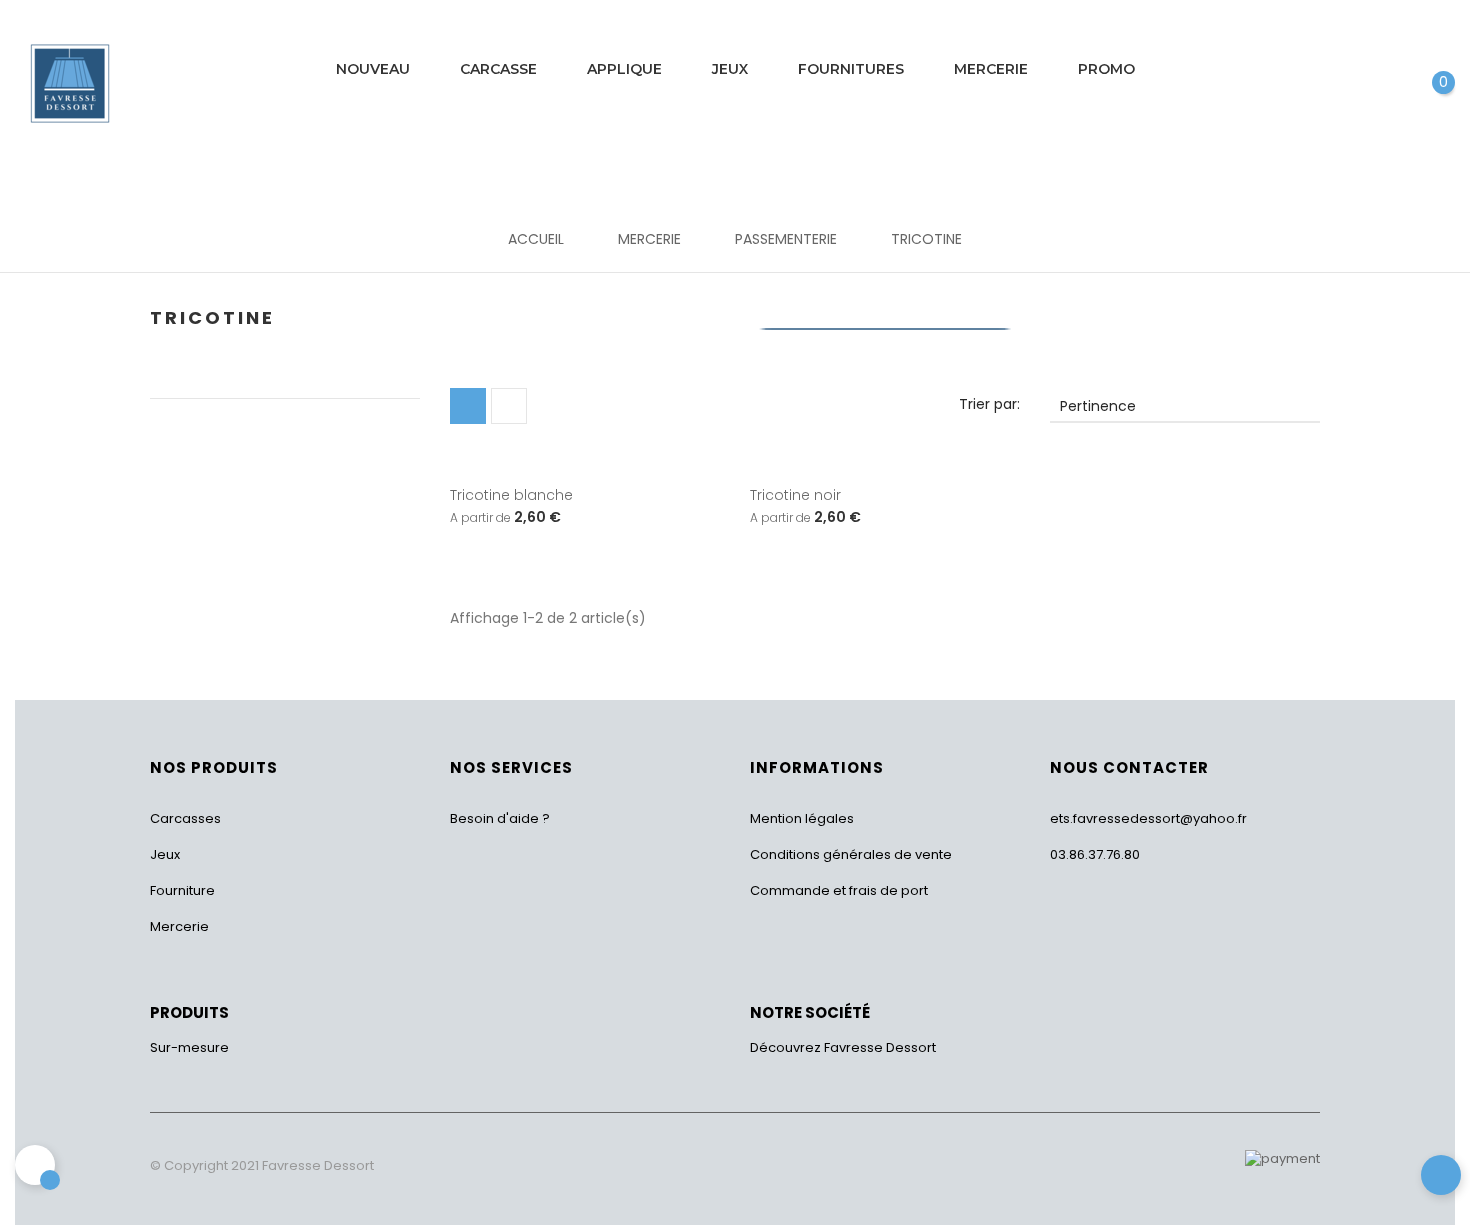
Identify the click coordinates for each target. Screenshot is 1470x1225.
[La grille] (468, 406)
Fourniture (182, 890)
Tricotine (212, 317)
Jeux (165, 854)
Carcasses (185, 818)
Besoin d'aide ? (500, 818)
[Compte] (1381, 71)
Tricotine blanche (511, 495)
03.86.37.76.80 (1095, 854)
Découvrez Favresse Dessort (843, 1047)
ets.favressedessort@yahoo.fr (1148, 818)
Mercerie (179, 926)
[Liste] (509, 406)
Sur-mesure (189, 1047)
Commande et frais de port (839, 890)
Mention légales (802, 818)
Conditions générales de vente (851, 854)
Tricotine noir (795, 495)
